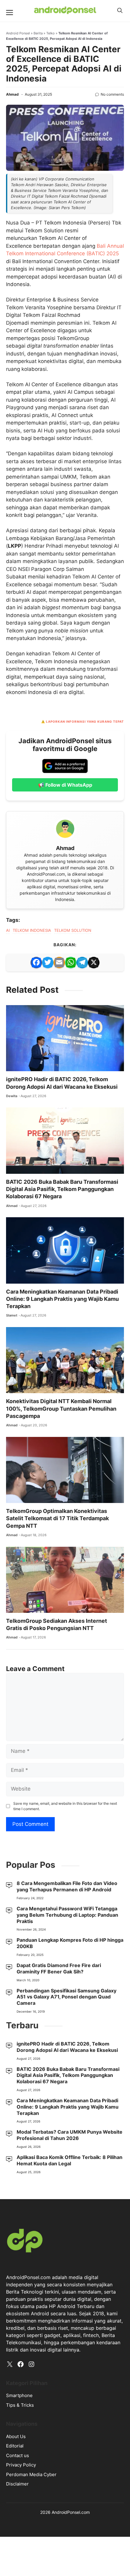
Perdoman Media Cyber (31, 2474)
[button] (120, 11)
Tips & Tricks (20, 2405)
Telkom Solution (73, 930)
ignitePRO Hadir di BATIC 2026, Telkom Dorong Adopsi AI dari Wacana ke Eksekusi (67, 2047)
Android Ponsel (18, 33)
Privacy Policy (21, 2465)
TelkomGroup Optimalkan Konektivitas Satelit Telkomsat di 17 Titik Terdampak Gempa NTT (57, 1518)
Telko (50, 33)
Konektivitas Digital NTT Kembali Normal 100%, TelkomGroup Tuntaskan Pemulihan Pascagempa (61, 1409)
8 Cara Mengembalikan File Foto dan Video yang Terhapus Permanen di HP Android (67, 1886)
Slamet (12, 1315)
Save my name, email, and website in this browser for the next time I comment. (65, 1806)
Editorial (15, 2446)
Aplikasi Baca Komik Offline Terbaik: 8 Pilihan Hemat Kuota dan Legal (70, 2160)
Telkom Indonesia (32, 930)
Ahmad (12, 94)
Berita (38, 33)
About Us (16, 2436)
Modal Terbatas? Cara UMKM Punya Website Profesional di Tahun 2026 (70, 2135)
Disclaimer (17, 2484)
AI (8, 930)
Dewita (12, 1096)
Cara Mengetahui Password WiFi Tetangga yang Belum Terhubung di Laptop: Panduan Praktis (67, 1915)
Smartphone (19, 2395)
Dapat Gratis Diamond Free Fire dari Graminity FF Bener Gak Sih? (59, 1968)
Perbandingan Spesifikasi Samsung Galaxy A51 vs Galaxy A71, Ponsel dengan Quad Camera (67, 1997)
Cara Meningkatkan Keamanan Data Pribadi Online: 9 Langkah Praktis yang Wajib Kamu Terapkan (62, 1299)
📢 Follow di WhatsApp (65, 785)
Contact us (18, 2455)
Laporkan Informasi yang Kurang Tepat (85, 721)
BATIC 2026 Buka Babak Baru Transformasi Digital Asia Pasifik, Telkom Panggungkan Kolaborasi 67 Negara (62, 1189)
